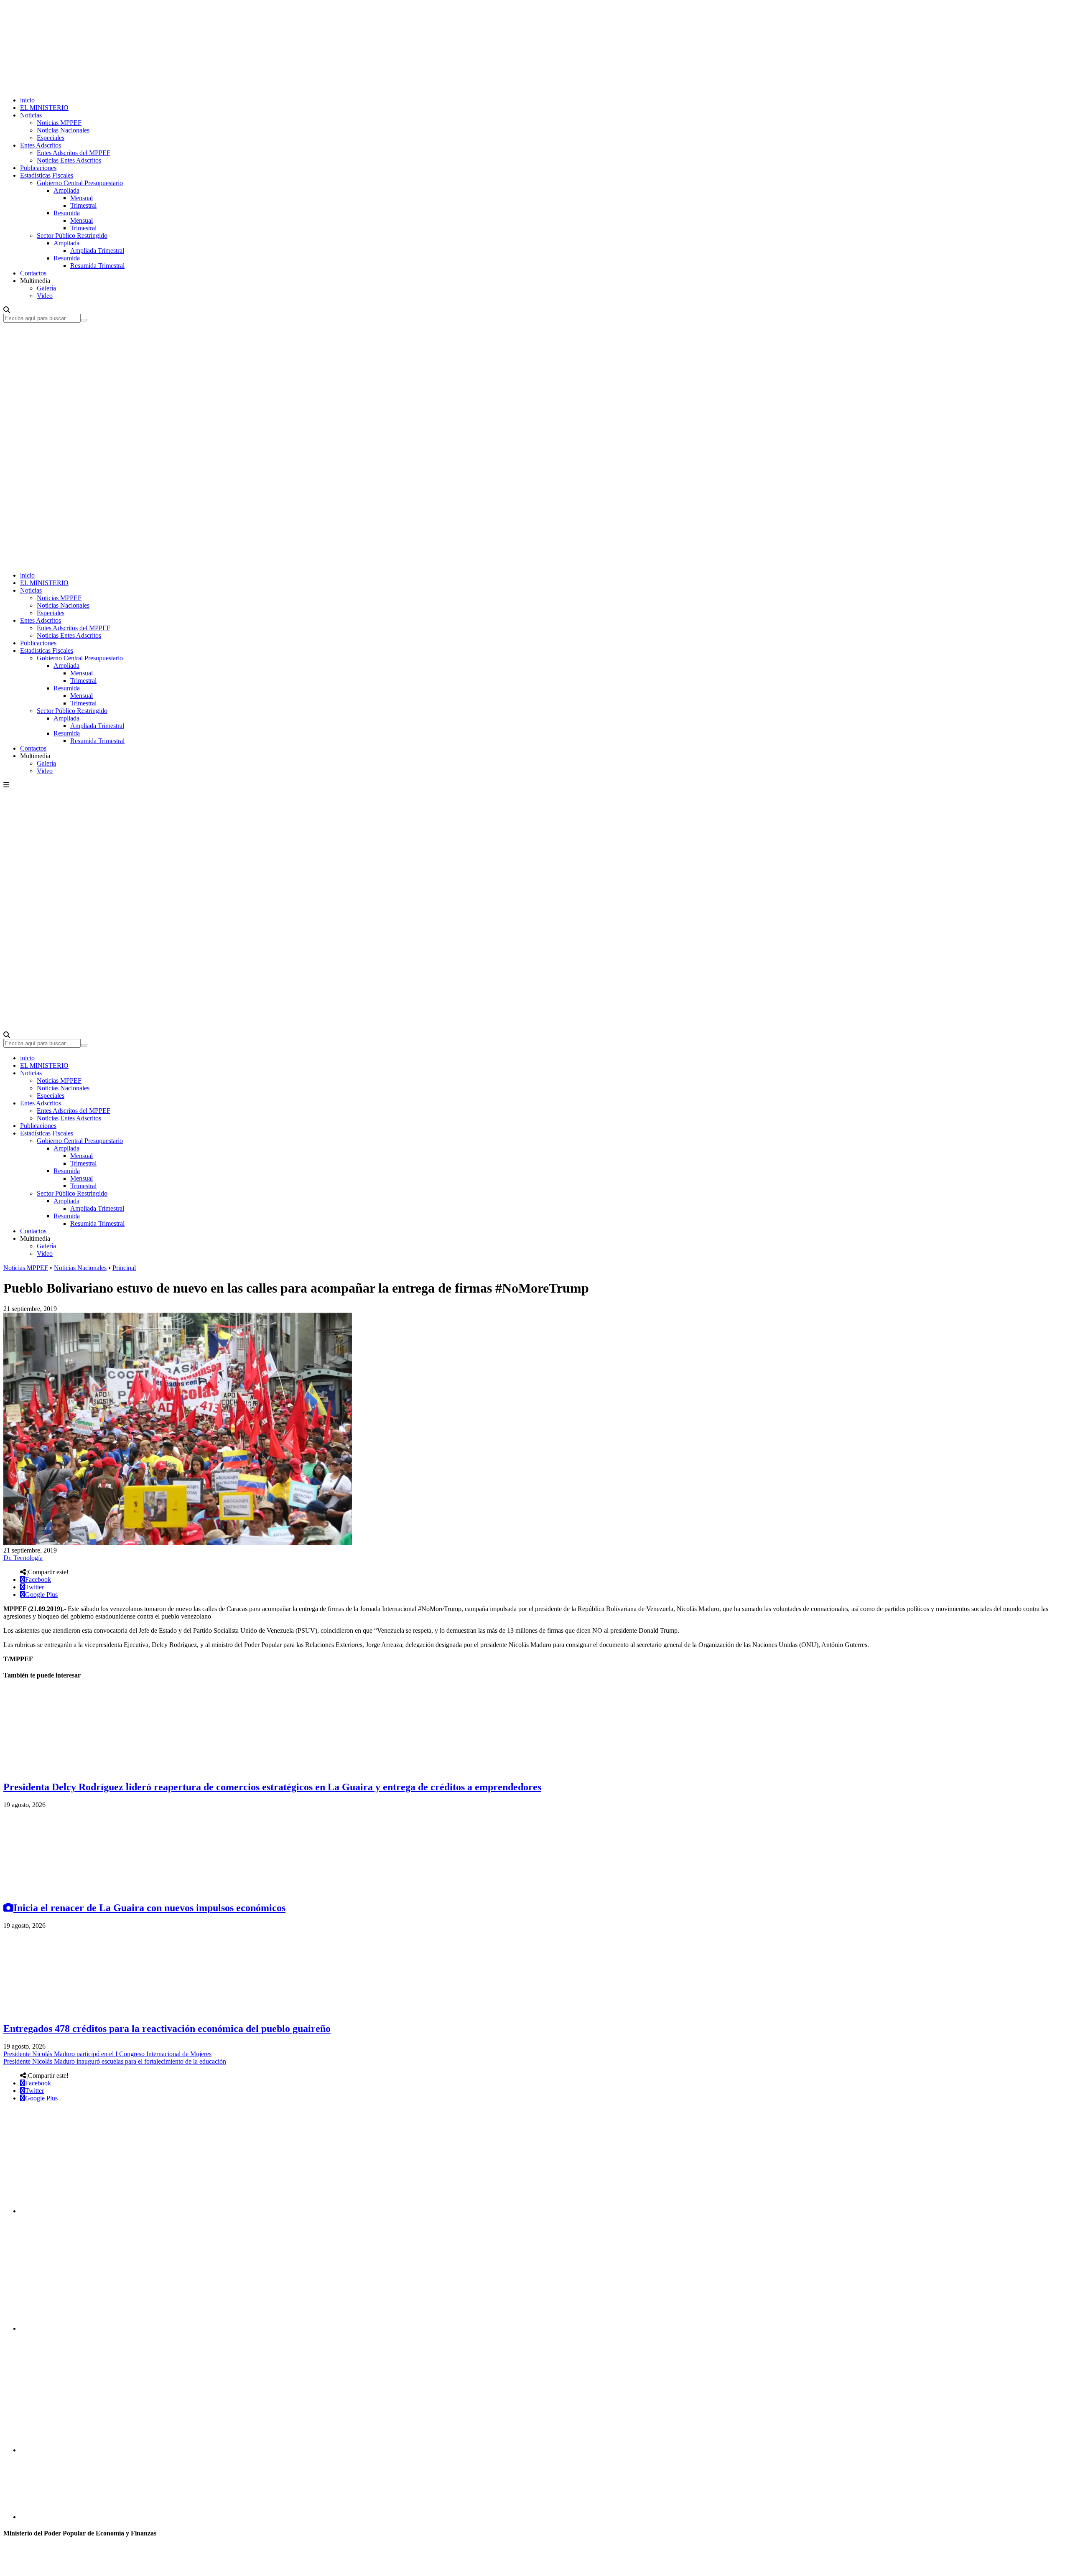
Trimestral (83, 205)
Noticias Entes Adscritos (69, 160)
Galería (46, 288)
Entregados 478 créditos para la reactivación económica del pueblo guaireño (167, 2029)
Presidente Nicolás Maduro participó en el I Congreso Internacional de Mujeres (107, 2054)
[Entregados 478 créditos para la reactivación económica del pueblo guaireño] (66, 2011)
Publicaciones (38, 168)
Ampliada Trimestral (97, 251)
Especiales (51, 138)
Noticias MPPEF (59, 123)
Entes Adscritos (41, 145)
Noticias (31, 115)
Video (45, 296)
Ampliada (66, 190)
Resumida (67, 213)
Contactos (33, 273)
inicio (27, 100)
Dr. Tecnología (23, 1558)
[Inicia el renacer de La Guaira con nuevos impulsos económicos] (66, 1890)
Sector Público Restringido (72, 235)
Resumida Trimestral (97, 266)
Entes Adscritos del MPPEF (74, 153)
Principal (124, 1268)
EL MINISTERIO (44, 108)
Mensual (82, 198)
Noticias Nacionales (63, 130)
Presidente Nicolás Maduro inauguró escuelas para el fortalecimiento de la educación (115, 2061)
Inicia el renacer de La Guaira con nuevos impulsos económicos (149, 1908)
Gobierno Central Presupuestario (80, 183)
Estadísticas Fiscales (47, 175)
